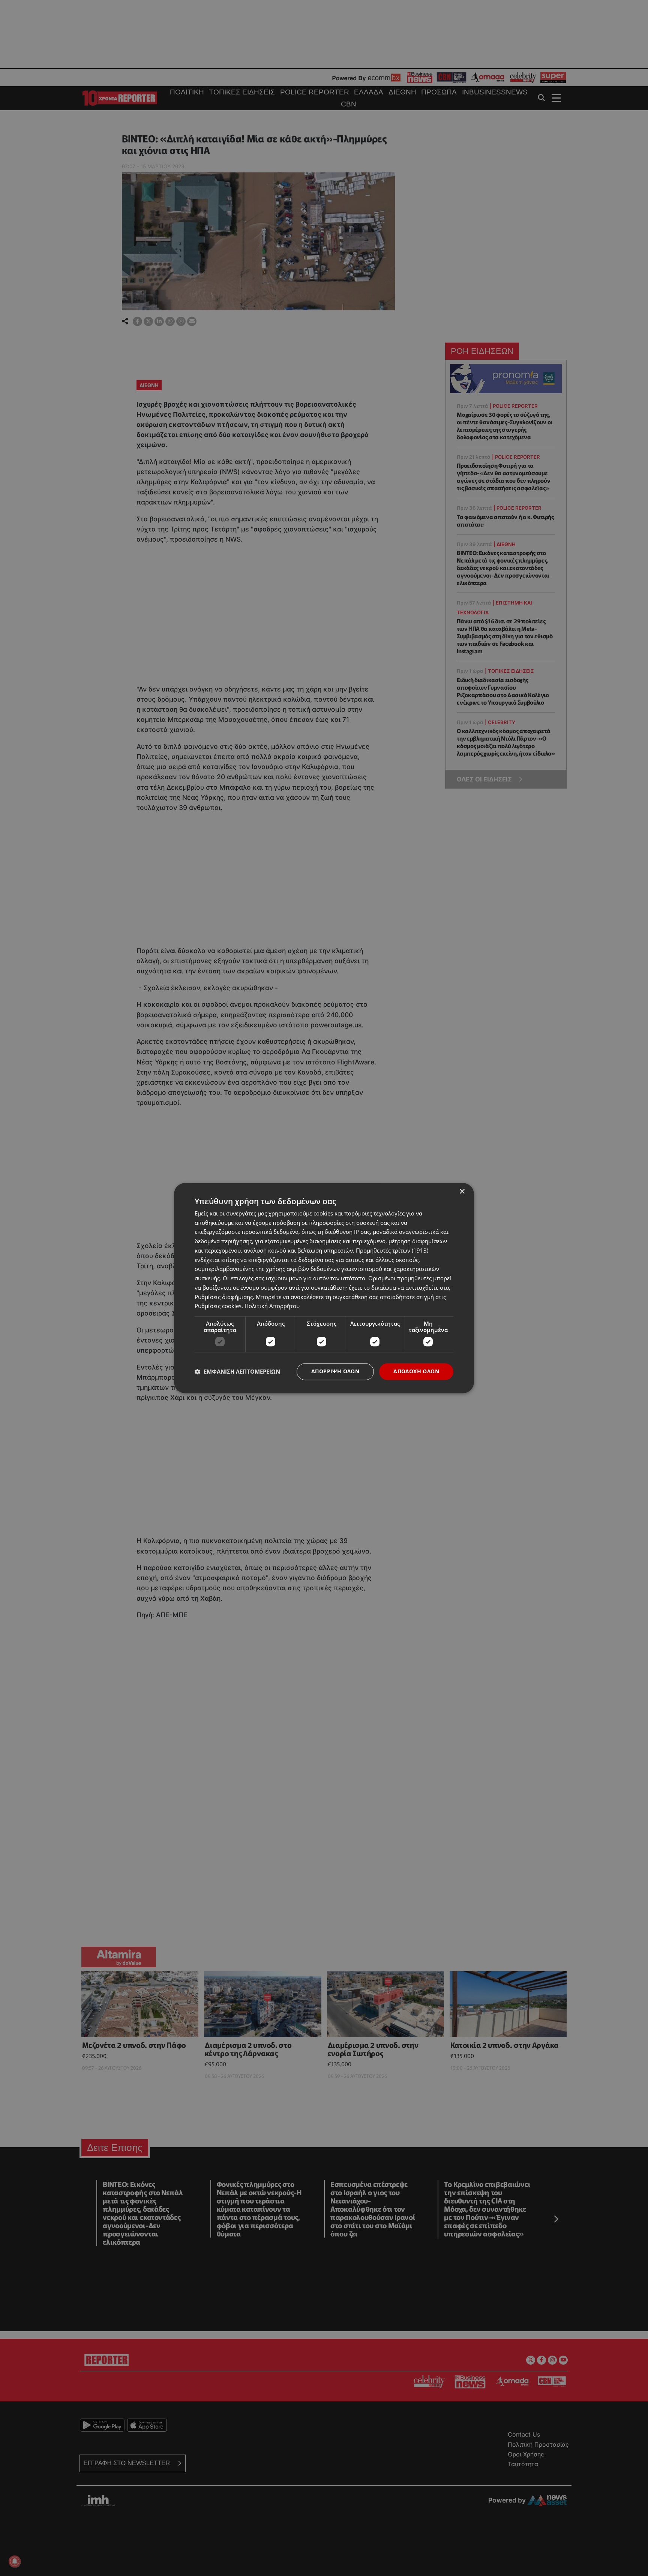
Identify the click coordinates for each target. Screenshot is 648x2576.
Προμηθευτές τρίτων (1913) (392, 1250)
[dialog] (324, 1288)
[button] (237, 1372)
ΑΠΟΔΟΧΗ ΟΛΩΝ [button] (416, 1371)
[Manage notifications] (15, 2561)
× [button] (462, 1192)
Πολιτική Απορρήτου (272, 1306)
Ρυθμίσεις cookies (218, 1306)
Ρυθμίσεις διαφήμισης (224, 1297)
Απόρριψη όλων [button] (335, 1371)
